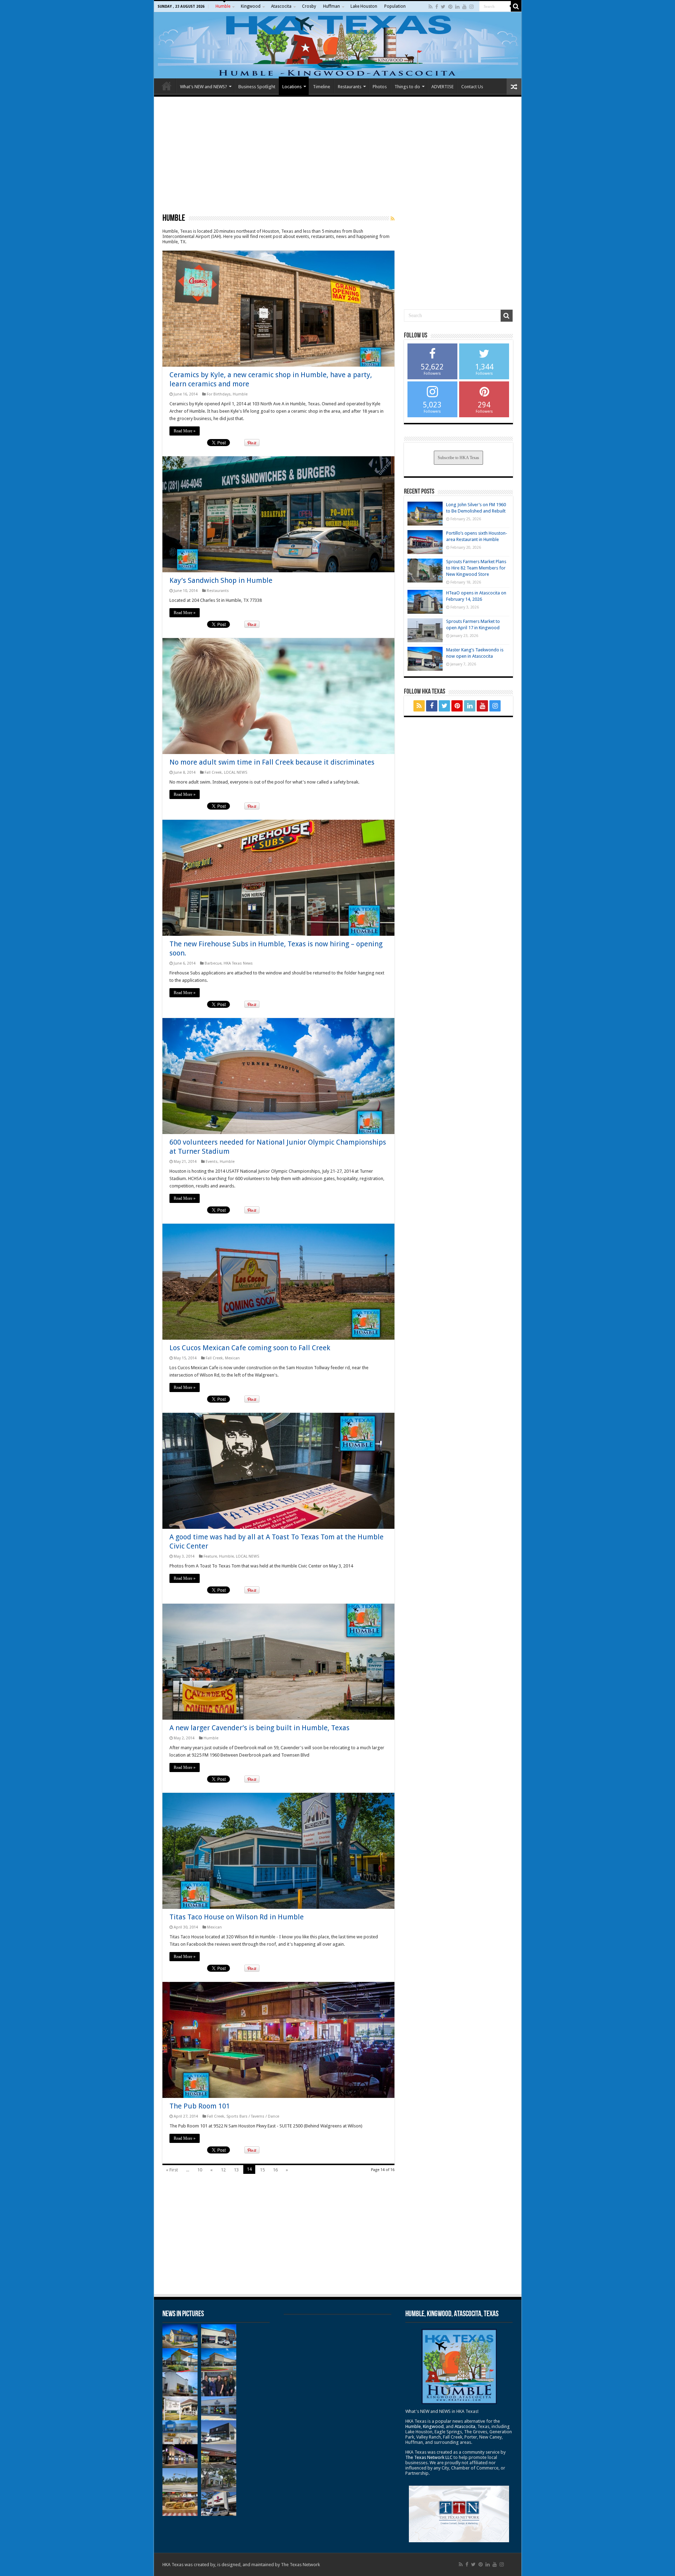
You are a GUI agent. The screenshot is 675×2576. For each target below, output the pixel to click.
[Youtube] (464, 7)
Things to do (407, 87)
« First (172, 2170)
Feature (210, 1556)
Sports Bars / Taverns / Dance (253, 2116)
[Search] (516, 6)
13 (236, 2170)
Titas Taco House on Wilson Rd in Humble (237, 1917)
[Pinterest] (450, 7)
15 (262, 2170)
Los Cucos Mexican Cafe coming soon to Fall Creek (250, 1348)
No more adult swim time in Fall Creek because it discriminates (272, 762)
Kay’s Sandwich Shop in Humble (221, 580)
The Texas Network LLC (429, 2457)
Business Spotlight (257, 87)
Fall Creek (213, 772)
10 (200, 2170)
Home (167, 86)
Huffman (332, 6)
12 (223, 2170)
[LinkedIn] (457, 7)
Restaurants (350, 87)
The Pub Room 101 (200, 2106)
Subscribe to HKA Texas (458, 458)
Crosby (309, 6)
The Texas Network (300, 2565)
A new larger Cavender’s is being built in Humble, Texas (259, 1728)
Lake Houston (364, 6)
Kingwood (251, 6)
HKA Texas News (238, 963)
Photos (380, 87)
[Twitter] (443, 7)
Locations (292, 87)
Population (395, 6)
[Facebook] (437, 7)
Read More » (185, 431)
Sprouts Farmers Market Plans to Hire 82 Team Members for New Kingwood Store (476, 568)
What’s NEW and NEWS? (204, 87)
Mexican (232, 1358)
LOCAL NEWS (236, 772)
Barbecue (213, 963)
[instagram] (471, 7)
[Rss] (430, 7)
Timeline (322, 87)
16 (275, 2170)
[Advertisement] (338, 155)
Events (212, 1162)
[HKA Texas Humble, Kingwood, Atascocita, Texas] (338, 45)
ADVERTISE (442, 87)
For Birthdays (219, 394)
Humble (223, 6)
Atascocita (281, 6)
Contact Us (472, 87)
